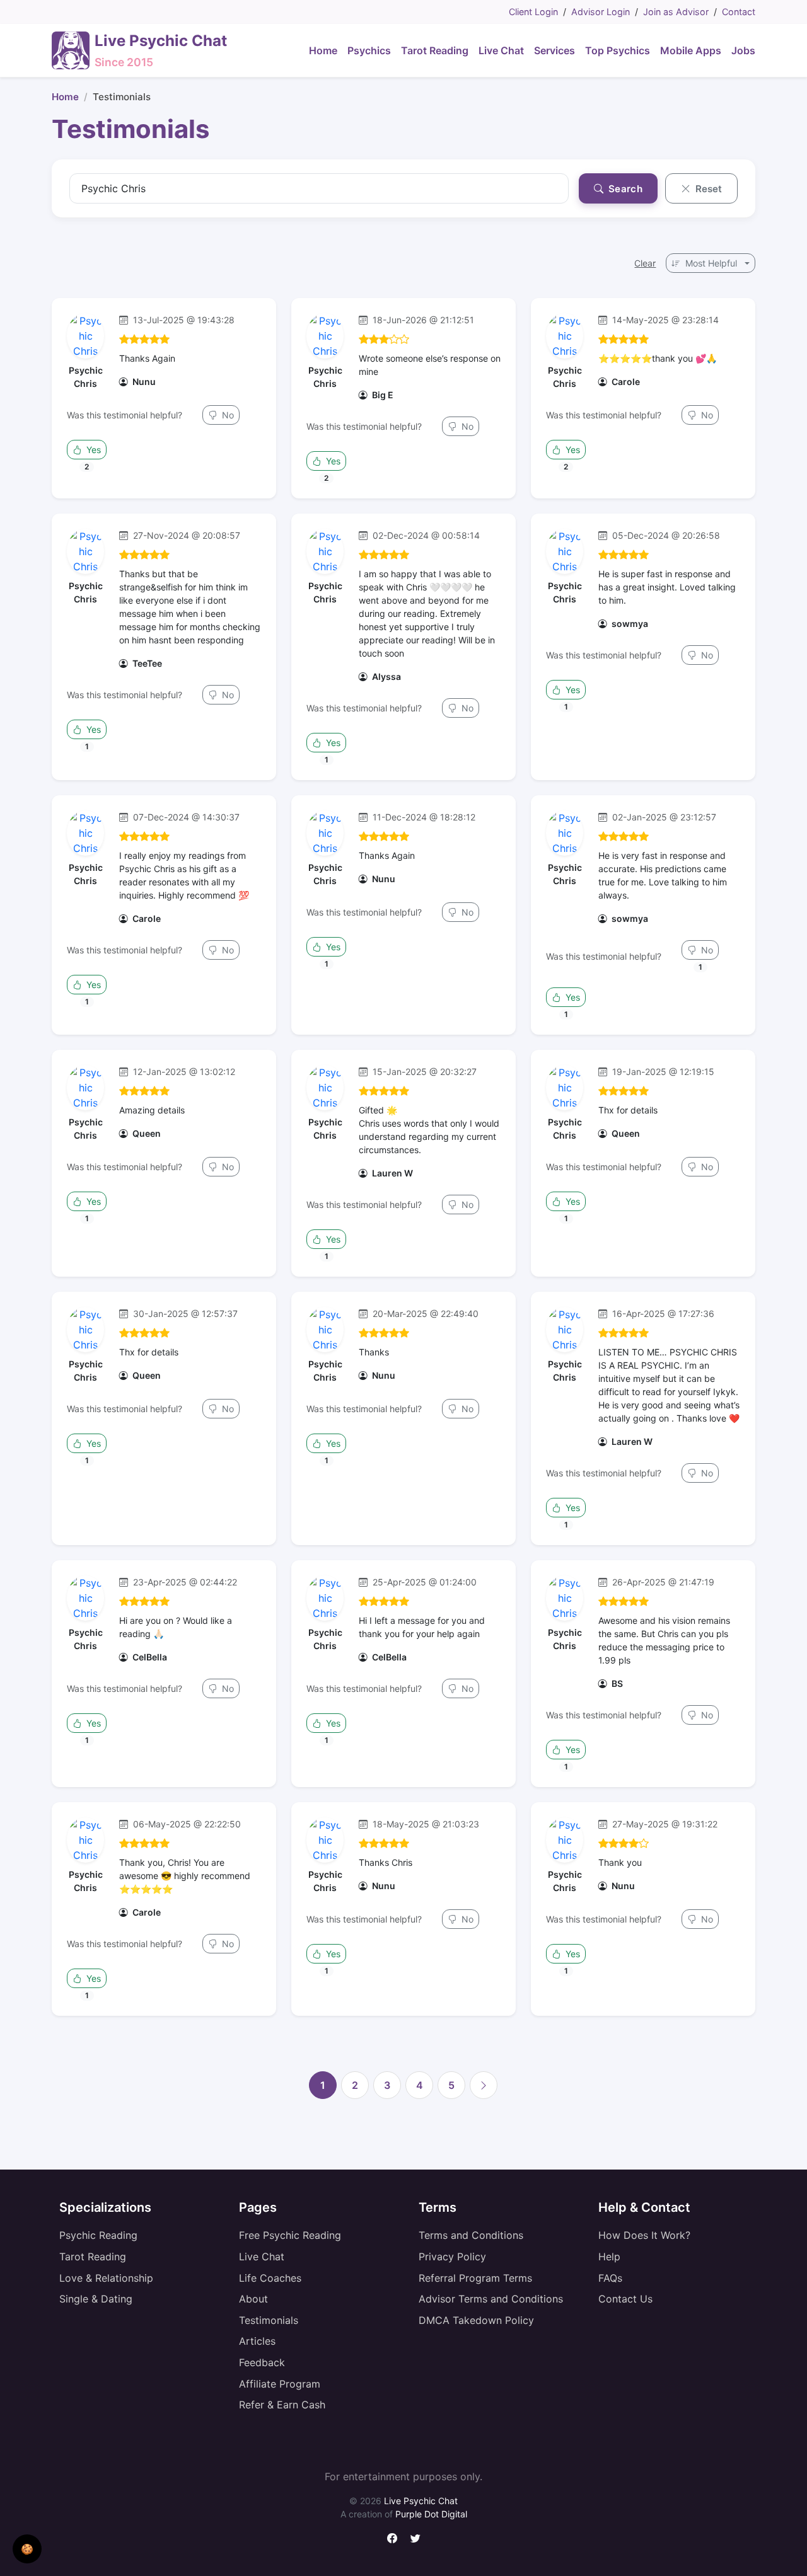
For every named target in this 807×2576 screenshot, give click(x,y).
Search (624, 189)
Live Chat (262, 2257)
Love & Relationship (106, 2278)
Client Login (533, 12)
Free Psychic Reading (290, 2235)
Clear (645, 263)
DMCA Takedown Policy (476, 2320)
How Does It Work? (644, 2235)
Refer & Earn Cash (282, 2405)
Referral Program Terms (475, 2278)
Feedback (262, 2362)
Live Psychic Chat (421, 2501)
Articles (257, 2341)
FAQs (610, 2278)
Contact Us (625, 2299)
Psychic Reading (98, 2235)
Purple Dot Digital (431, 2514)
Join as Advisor (676, 12)
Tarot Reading (93, 2257)
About (253, 2299)
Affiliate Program (280, 2384)
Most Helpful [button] (711, 263)
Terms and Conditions (471, 2235)
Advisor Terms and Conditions (491, 2299)
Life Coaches (270, 2278)
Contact (739, 12)
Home (65, 97)
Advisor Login (601, 12)
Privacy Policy (452, 2257)
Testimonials (269, 2320)
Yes (92, 450)
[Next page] (484, 2085)
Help (609, 2257)
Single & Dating (96, 2299)
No (227, 415)
